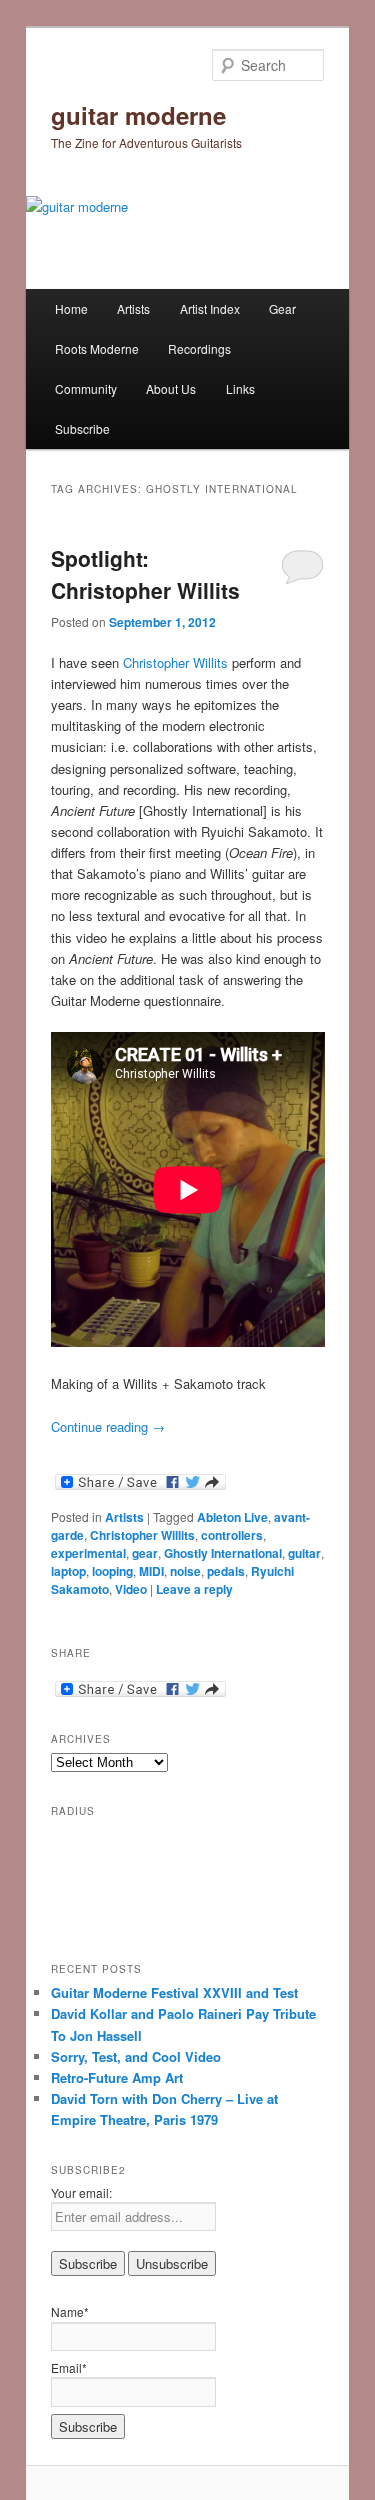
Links (240, 388)
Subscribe (82, 428)
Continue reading (108, 1426)
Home (71, 308)
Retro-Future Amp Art (117, 2077)
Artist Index (210, 308)
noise (185, 1571)
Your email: (81, 2192)
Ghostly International (223, 1553)
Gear (282, 308)
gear (145, 1553)
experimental (88, 1553)
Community (86, 388)
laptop (68, 1571)
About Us (171, 388)
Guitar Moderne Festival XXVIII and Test (174, 1992)
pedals (226, 1571)
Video (131, 1589)
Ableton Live (232, 1517)
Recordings (199, 348)
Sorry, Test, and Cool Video (136, 2056)
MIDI (151, 1571)
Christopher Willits (175, 662)
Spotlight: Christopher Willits (145, 574)
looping (112, 1571)
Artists (133, 308)
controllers (232, 1535)
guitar (304, 1553)
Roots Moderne (97, 348)
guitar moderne (138, 115)
